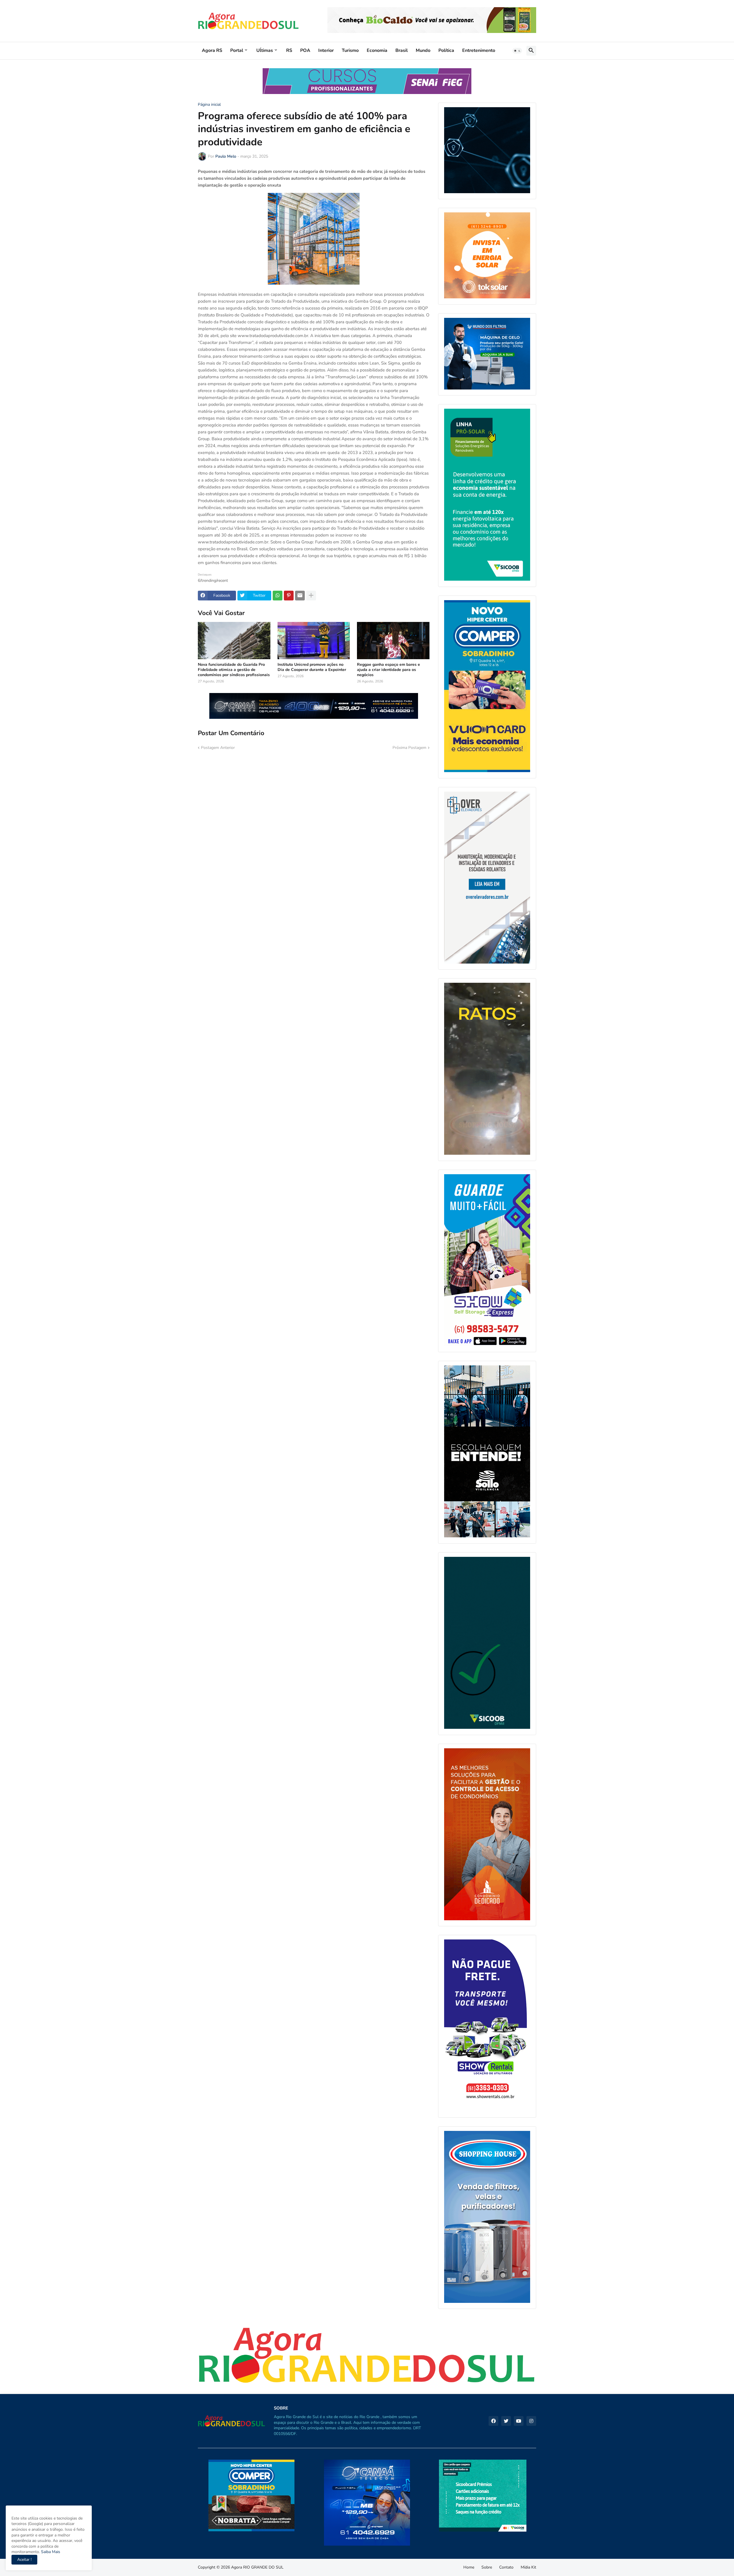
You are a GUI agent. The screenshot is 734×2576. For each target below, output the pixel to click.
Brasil (402, 50)
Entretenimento (479, 50)
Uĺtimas (265, 50)
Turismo (350, 50)
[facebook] (493, 2421)
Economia (377, 50)
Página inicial (209, 105)
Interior (326, 50)
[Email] (300, 596)
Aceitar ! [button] (24, 2560)
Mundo (423, 50)
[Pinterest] (289, 596)
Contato (506, 2567)
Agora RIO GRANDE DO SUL (257, 2567)
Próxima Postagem (409, 748)
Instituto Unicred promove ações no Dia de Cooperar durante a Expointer (312, 667)
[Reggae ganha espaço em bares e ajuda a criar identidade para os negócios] (393, 641)
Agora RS (212, 50)
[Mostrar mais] (311, 596)
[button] (517, 51)
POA (305, 50)
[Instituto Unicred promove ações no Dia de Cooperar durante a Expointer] (314, 641)
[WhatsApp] (278, 596)
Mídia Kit (528, 2567)
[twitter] (506, 2421)
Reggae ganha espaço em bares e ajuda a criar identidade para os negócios (389, 670)
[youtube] (519, 2421)
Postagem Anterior (218, 748)
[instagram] (531, 2421)
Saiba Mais (50, 2552)
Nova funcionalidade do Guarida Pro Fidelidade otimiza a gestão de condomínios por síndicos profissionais (234, 670)
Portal (237, 50)
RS (289, 50)
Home (469, 2567)
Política (446, 50)
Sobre (487, 2567)
